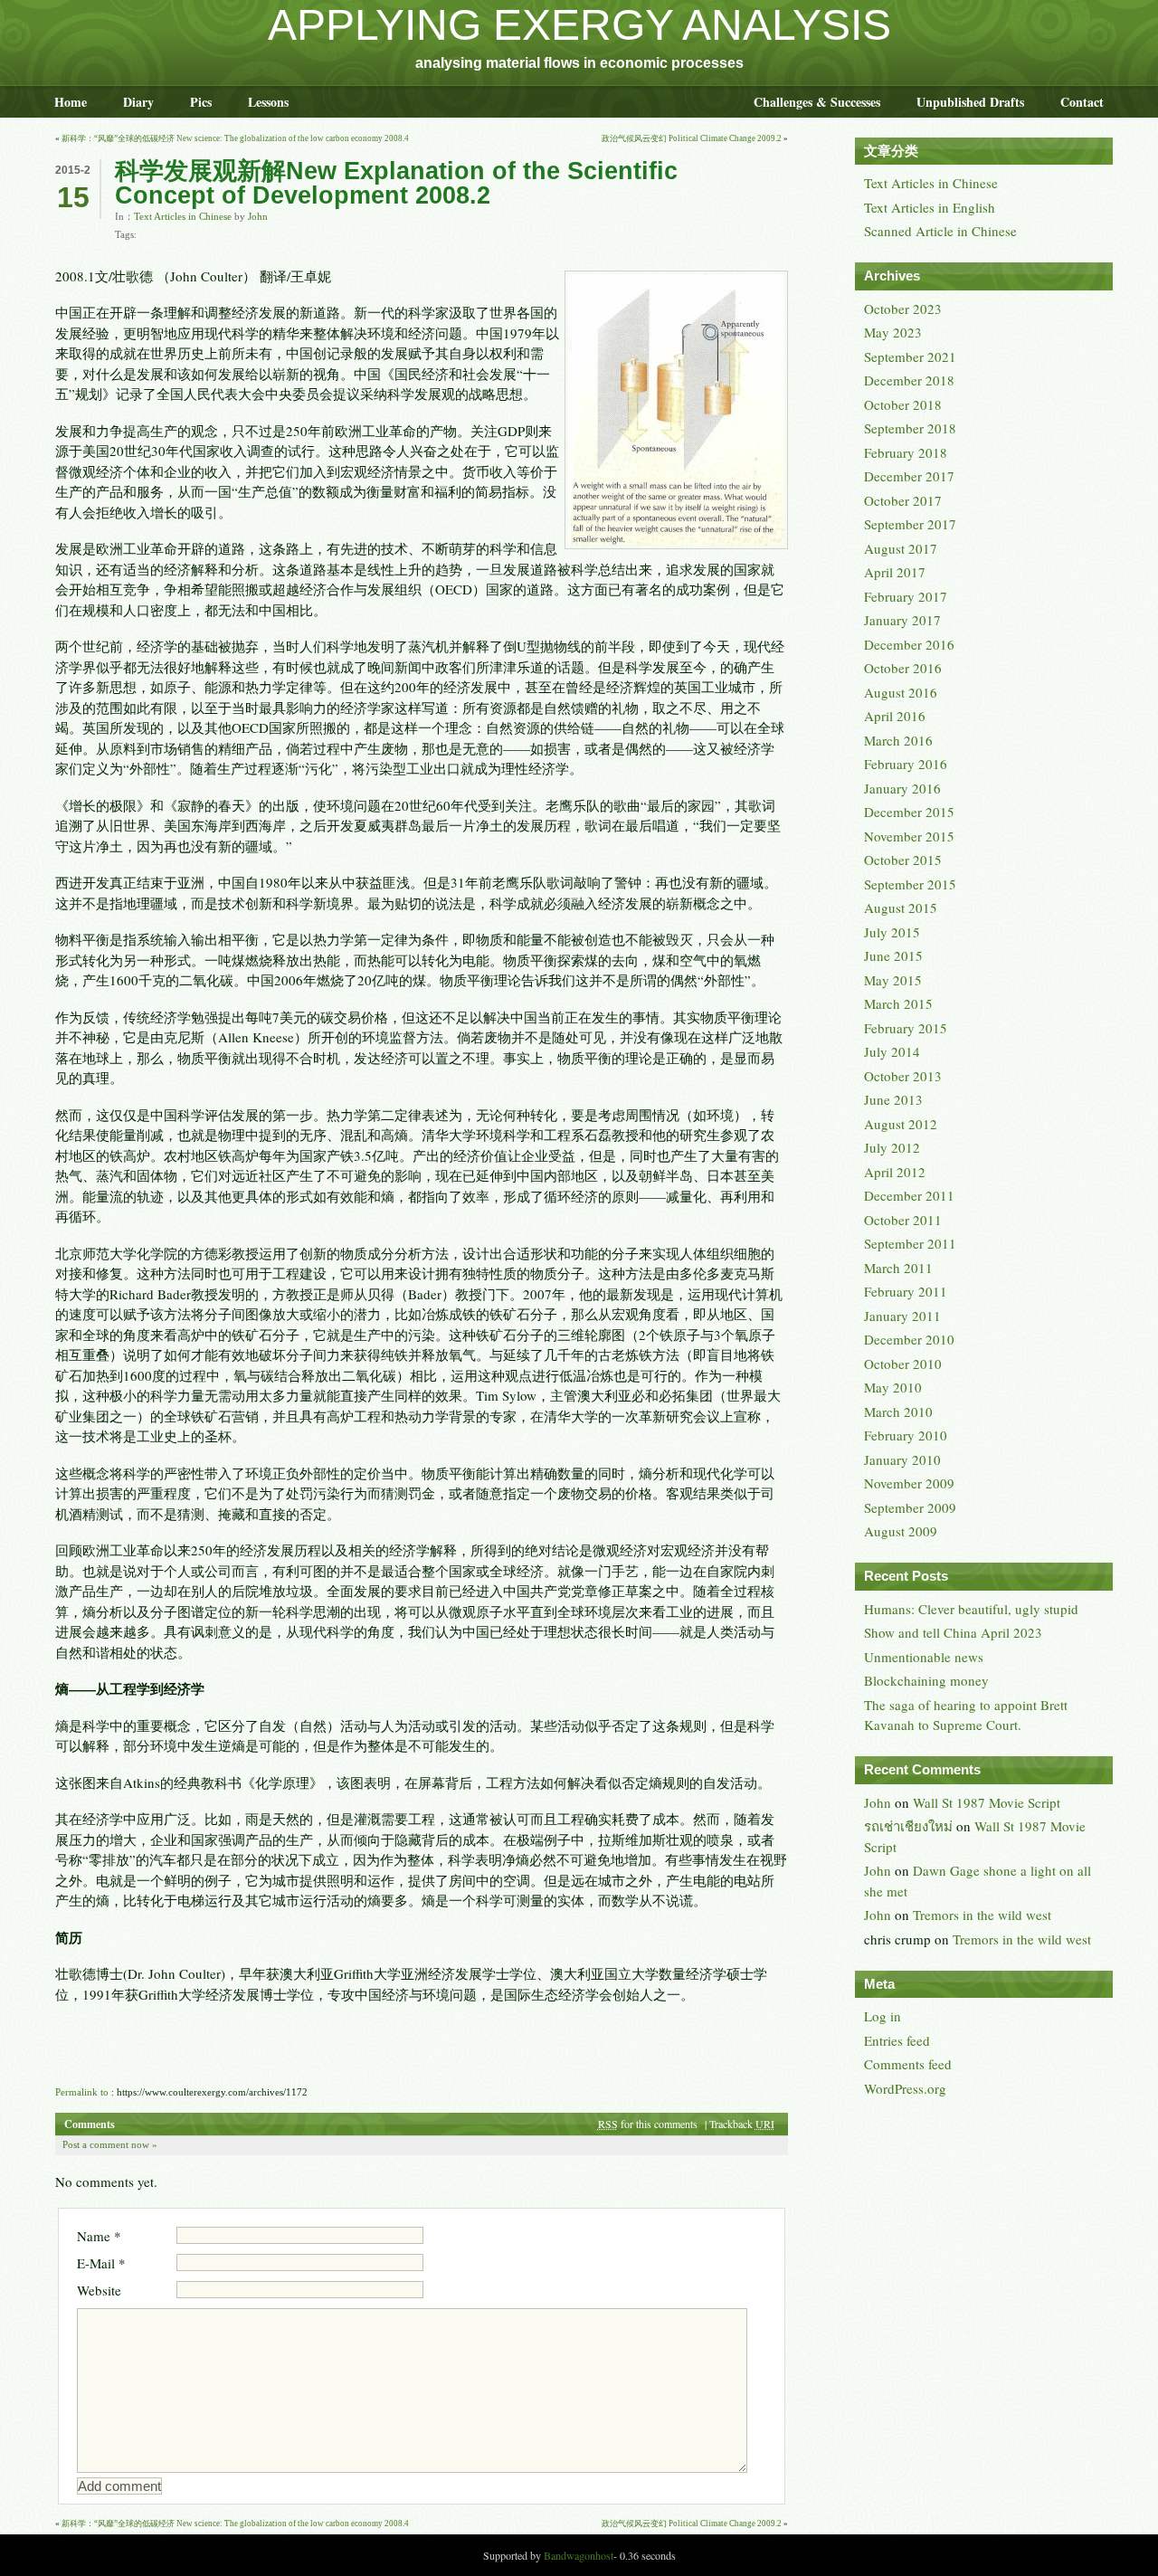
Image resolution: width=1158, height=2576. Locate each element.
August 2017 (901, 548)
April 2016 (895, 716)
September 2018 (910, 428)
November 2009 (909, 1483)
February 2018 (906, 452)
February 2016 (906, 764)
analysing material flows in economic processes (579, 63)
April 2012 (895, 1172)
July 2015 (892, 932)
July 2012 (892, 1147)
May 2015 (893, 980)
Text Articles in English (930, 207)
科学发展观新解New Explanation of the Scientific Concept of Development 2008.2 (396, 183)
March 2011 (898, 1268)
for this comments (648, 2124)
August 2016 (901, 692)
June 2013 (893, 1099)
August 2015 (901, 908)
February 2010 (906, 1435)
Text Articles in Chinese (183, 216)
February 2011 (906, 1291)
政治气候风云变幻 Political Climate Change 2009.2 (692, 138)
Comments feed (908, 2064)
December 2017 (909, 476)
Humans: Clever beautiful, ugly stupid (971, 1609)
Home (71, 102)
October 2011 (903, 1220)
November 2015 (909, 836)
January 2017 (902, 620)
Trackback (742, 2124)
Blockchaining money (926, 1680)
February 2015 (906, 1028)
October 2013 (903, 1076)
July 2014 (892, 1051)
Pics (201, 102)
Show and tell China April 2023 (953, 1632)
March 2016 (898, 740)
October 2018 (903, 404)
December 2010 (909, 1339)
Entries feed (897, 2040)
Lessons (268, 102)
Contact (1082, 102)
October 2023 (903, 309)
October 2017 (903, 500)
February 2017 (906, 596)
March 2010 (898, 1412)
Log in (883, 2016)
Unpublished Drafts (970, 102)
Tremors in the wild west (982, 1915)
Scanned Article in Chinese (940, 231)
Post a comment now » (110, 2144)
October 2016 (903, 668)
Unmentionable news (924, 1657)
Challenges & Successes (817, 102)
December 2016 (909, 644)
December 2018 (909, 380)
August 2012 (901, 1124)
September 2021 (910, 356)
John (258, 216)
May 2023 (893, 332)
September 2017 (910, 524)
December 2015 (909, 812)
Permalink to (82, 2092)
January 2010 (902, 1459)
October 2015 (903, 860)
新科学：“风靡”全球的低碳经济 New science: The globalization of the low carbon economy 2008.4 (235, 138)
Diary (138, 102)
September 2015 (910, 884)
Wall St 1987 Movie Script (987, 1802)
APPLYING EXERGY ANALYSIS (579, 25)
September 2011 (910, 1243)
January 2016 (902, 788)
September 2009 (910, 1507)
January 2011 (902, 1316)
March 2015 (898, 1003)
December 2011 (909, 1195)
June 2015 (893, 955)
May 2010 (893, 1387)
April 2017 (895, 572)
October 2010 (903, 1364)
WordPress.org (905, 2088)
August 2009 (901, 1531)
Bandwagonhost (579, 2555)
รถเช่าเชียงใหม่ (908, 1826)
